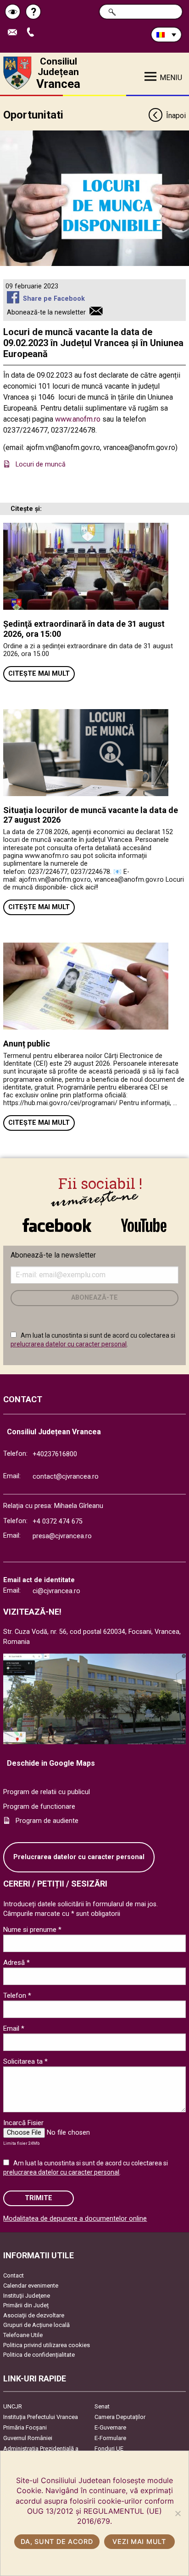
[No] (178, 2513)
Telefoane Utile (23, 2335)
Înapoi (176, 116)
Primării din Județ (26, 2305)
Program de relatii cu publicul (47, 1792)
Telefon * (17, 1996)
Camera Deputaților (120, 2417)
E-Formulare (110, 2438)
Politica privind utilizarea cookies (47, 2345)
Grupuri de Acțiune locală (36, 2325)
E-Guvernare (110, 2427)
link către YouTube (144, 1220)
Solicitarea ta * (25, 2061)
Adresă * (17, 1963)
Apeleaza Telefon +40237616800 (34, 33)
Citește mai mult (39, 674)
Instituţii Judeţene (27, 2296)
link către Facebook (57, 1220)
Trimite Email (16, 33)
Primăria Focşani (25, 2427)
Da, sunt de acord (57, 2541)
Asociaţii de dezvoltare (34, 2315)
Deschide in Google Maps (51, 1763)
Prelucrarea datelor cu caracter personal (79, 1857)
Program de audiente (47, 1821)
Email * (14, 2028)
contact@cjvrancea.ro (66, 1477)
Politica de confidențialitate (39, 2355)
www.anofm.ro (78, 419)
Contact (14, 2275)
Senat (102, 2406)
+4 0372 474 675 (58, 1521)
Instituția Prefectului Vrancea (41, 2417)
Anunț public (27, 1044)
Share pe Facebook (54, 299)
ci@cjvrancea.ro (56, 1591)
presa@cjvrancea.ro (62, 1536)
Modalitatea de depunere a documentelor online (75, 2219)
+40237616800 (55, 1454)
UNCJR (13, 2406)
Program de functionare (39, 1807)
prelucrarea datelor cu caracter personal (69, 1344)
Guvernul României (28, 2438)
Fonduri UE (109, 2449)
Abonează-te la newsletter (46, 312)
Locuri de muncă (42, 464)
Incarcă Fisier (23, 2123)
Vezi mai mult (139, 2541)
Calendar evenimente (31, 2286)
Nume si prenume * (32, 1930)
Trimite (39, 2198)
